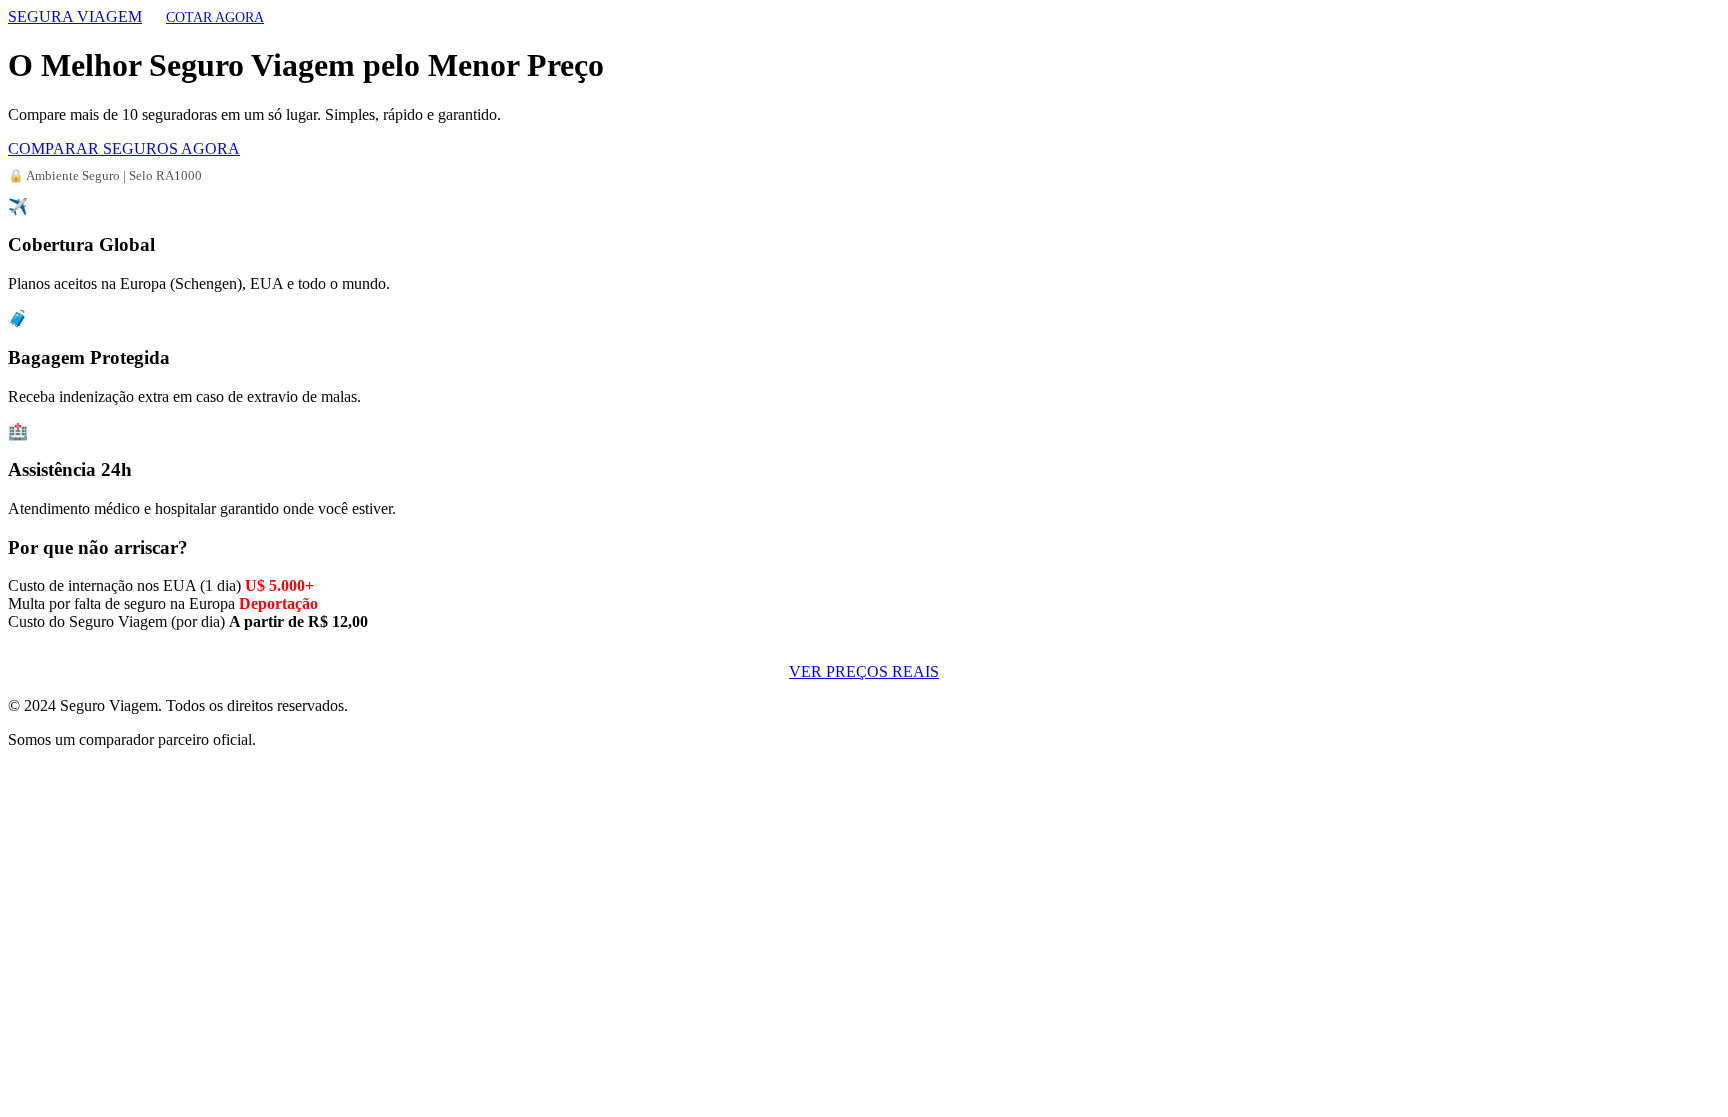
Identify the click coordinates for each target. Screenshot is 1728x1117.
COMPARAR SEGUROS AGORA (124, 148)
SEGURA (75, 16)
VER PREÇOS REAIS (864, 671)
